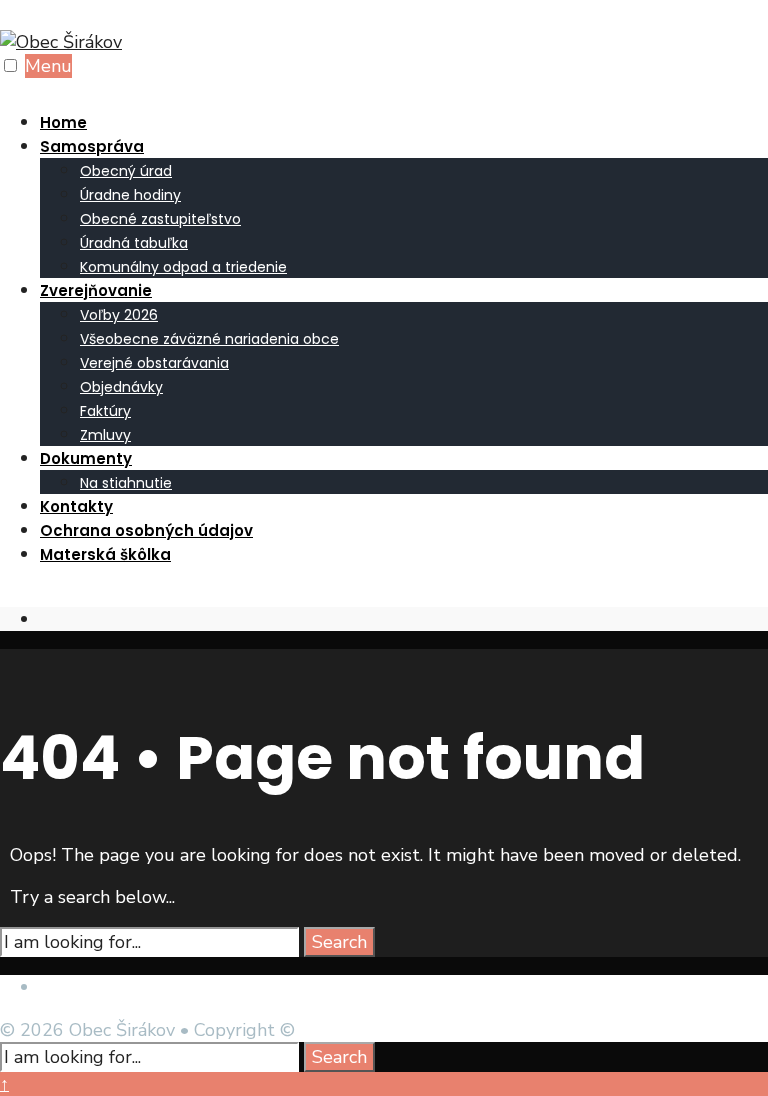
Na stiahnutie (126, 483)
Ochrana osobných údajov (146, 530)
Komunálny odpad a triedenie (183, 267)
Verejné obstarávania (154, 363)
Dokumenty (86, 458)
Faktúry (105, 411)
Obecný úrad (126, 171)
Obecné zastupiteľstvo (160, 219)
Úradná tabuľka (134, 243)
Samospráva (92, 146)
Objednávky (121, 387)
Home (63, 122)
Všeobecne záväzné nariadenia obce (209, 339)
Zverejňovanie (96, 290)
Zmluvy (105, 435)
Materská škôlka (105, 554)
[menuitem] (404, 206)
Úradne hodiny (130, 195)
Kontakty (76, 506)
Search (339, 942)
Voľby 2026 (119, 315)
